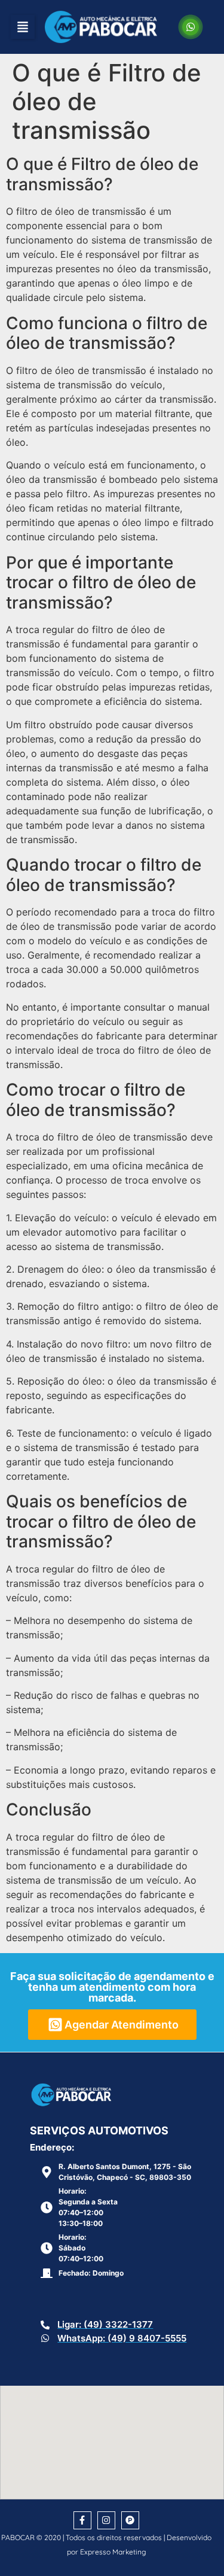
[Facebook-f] (82, 2520)
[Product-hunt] (130, 2520)
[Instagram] (106, 2520)
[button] (23, 27)
